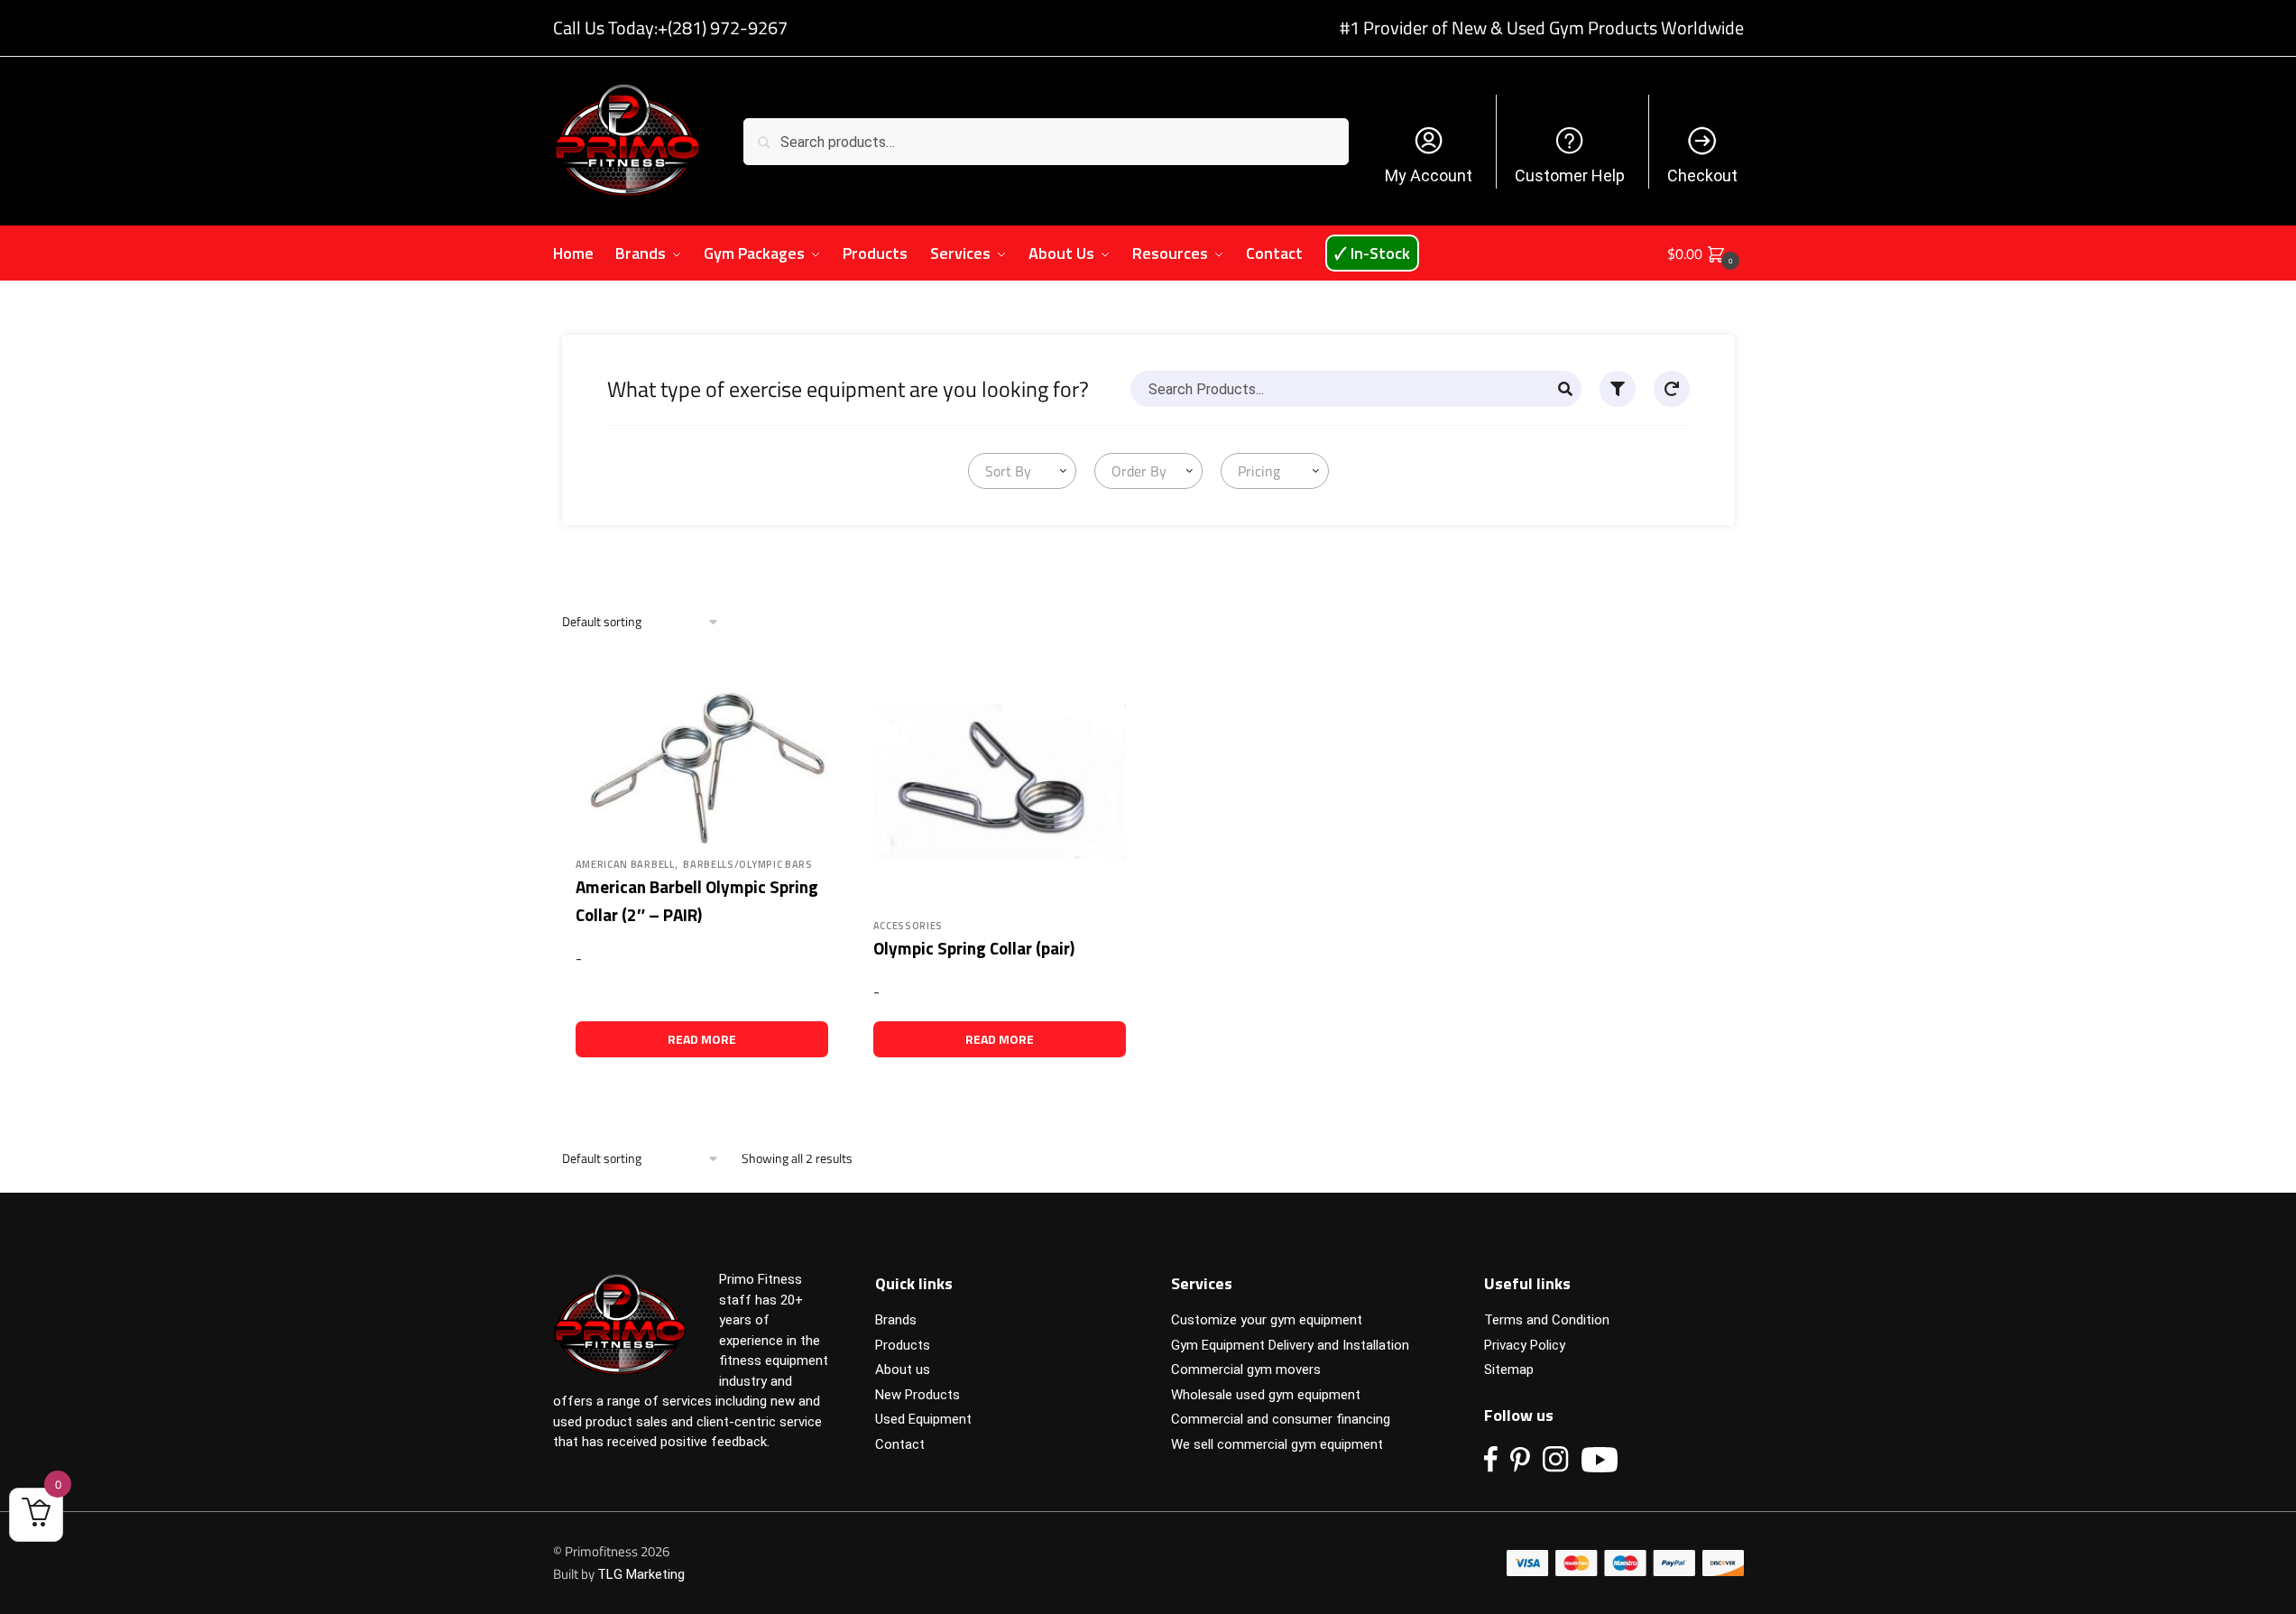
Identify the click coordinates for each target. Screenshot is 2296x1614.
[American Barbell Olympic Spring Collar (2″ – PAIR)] (702, 751)
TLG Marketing (641, 1574)
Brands (896, 1320)
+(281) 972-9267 (723, 28)
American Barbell (625, 864)
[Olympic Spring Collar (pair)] (1000, 781)
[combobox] (1022, 471)
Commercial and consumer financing (1281, 1419)
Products (903, 1345)
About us (903, 1370)
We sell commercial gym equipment (1277, 1444)
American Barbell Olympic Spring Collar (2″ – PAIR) (697, 900)
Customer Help (1570, 175)
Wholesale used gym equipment (1266, 1395)
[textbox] (1005, 471)
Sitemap (1509, 1370)
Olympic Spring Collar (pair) (974, 948)
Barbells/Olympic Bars (748, 864)
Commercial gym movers (1246, 1370)
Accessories (908, 926)
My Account (1429, 175)
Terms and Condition (1547, 1320)
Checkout (1702, 175)
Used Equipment (923, 1419)
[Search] (1565, 389)
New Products (917, 1395)
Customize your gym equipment (1267, 1320)
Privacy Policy (1525, 1345)
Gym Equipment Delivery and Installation (1290, 1345)
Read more (702, 1039)
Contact (900, 1444)
